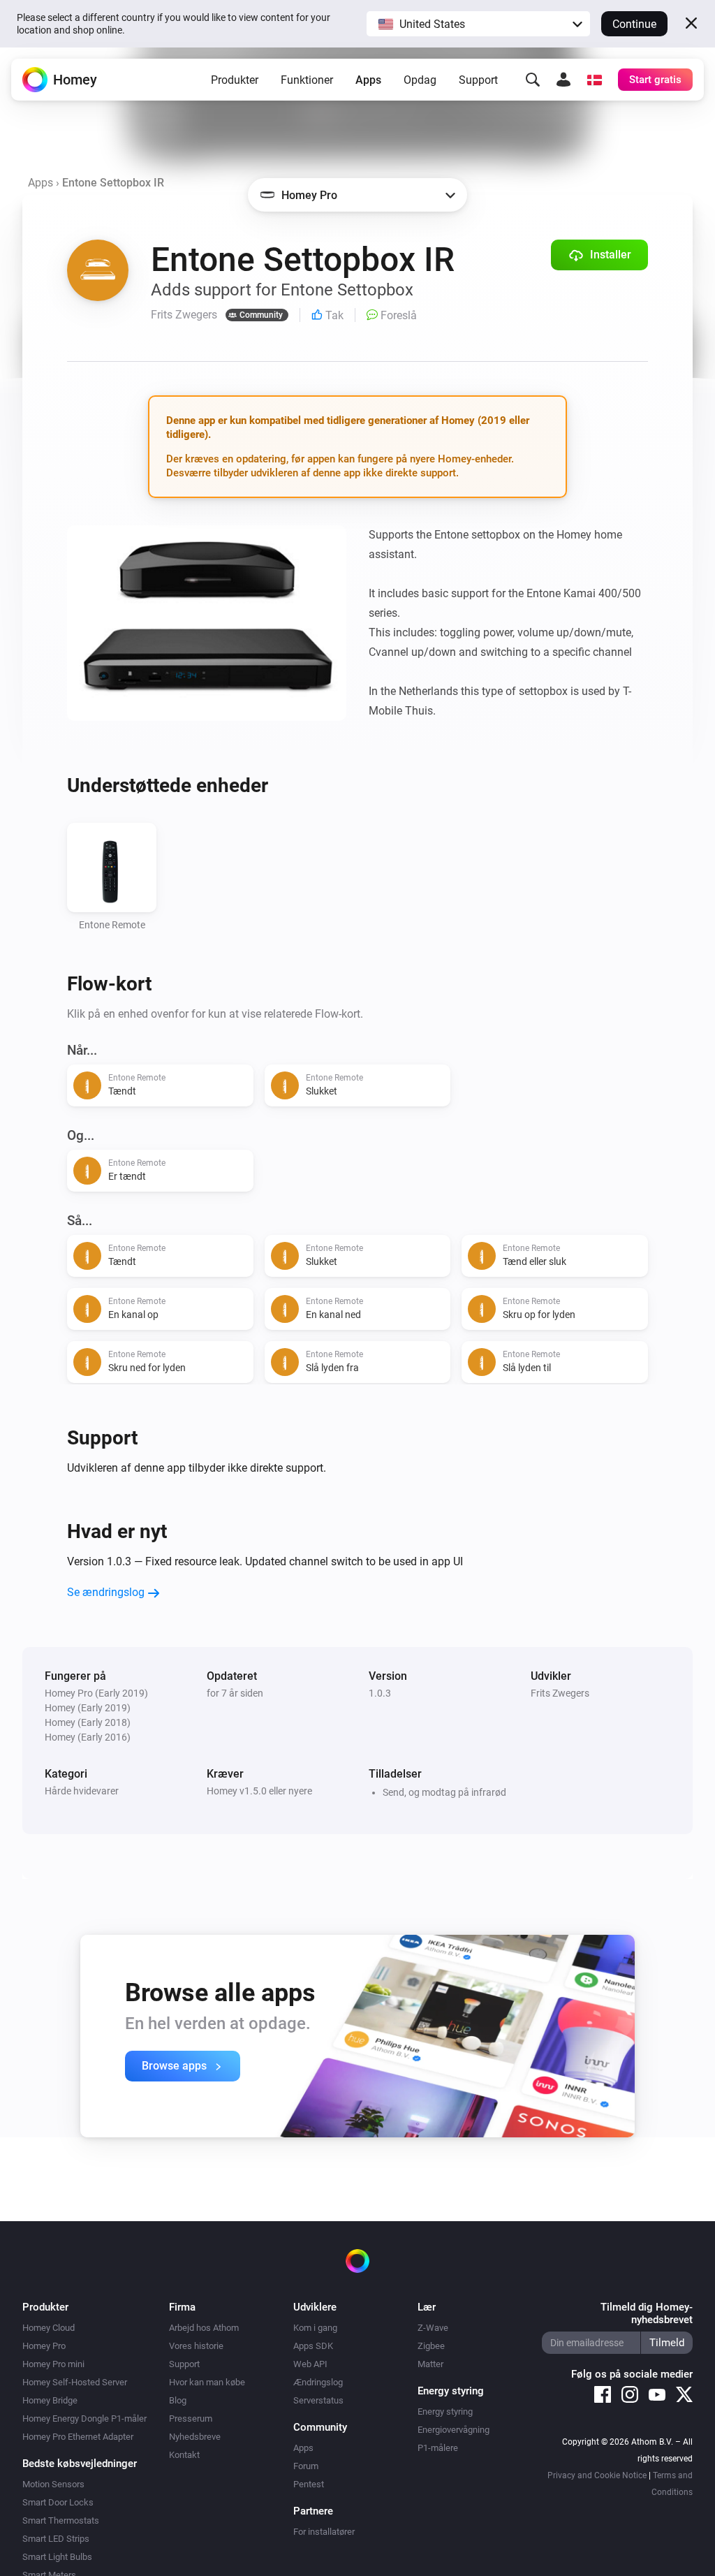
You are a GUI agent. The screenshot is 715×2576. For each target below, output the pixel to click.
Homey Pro (44, 2346)
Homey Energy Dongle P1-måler (84, 2418)
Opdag (420, 80)
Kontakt (184, 2455)
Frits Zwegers (560, 1693)
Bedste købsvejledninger (80, 2464)
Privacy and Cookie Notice (597, 2475)
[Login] (563, 80)
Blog (178, 2400)
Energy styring (445, 2412)
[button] (478, 24)
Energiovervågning (454, 2430)
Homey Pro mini (53, 2364)
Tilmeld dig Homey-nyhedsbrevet (647, 2313)
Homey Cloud (49, 2328)
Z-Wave (433, 2328)
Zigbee (431, 2346)
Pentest (309, 2484)
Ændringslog (318, 2382)
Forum (306, 2466)
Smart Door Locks (58, 2502)
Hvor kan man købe (207, 2382)
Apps (368, 80)
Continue (634, 24)
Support (478, 80)
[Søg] (533, 80)
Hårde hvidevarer (82, 1791)
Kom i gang (315, 2328)
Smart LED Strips (56, 2539)
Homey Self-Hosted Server (75, 2382)
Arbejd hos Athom (204, 2328)
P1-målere (438, 2448)
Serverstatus (318, 2400)
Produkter (235, 80)
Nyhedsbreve (195, 2437)
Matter (430, 2364)
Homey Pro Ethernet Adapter (78, 2437)
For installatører (324, 2532)
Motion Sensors (53, 2484)
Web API (310, 2364)
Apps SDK (313, 2346)
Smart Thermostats (61, 2520)
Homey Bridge (50, 2400)
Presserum (191, 2418)
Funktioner (307, 80)
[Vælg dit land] (594, 80)
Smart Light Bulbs (57, 2557)
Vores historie (196, 2346)
